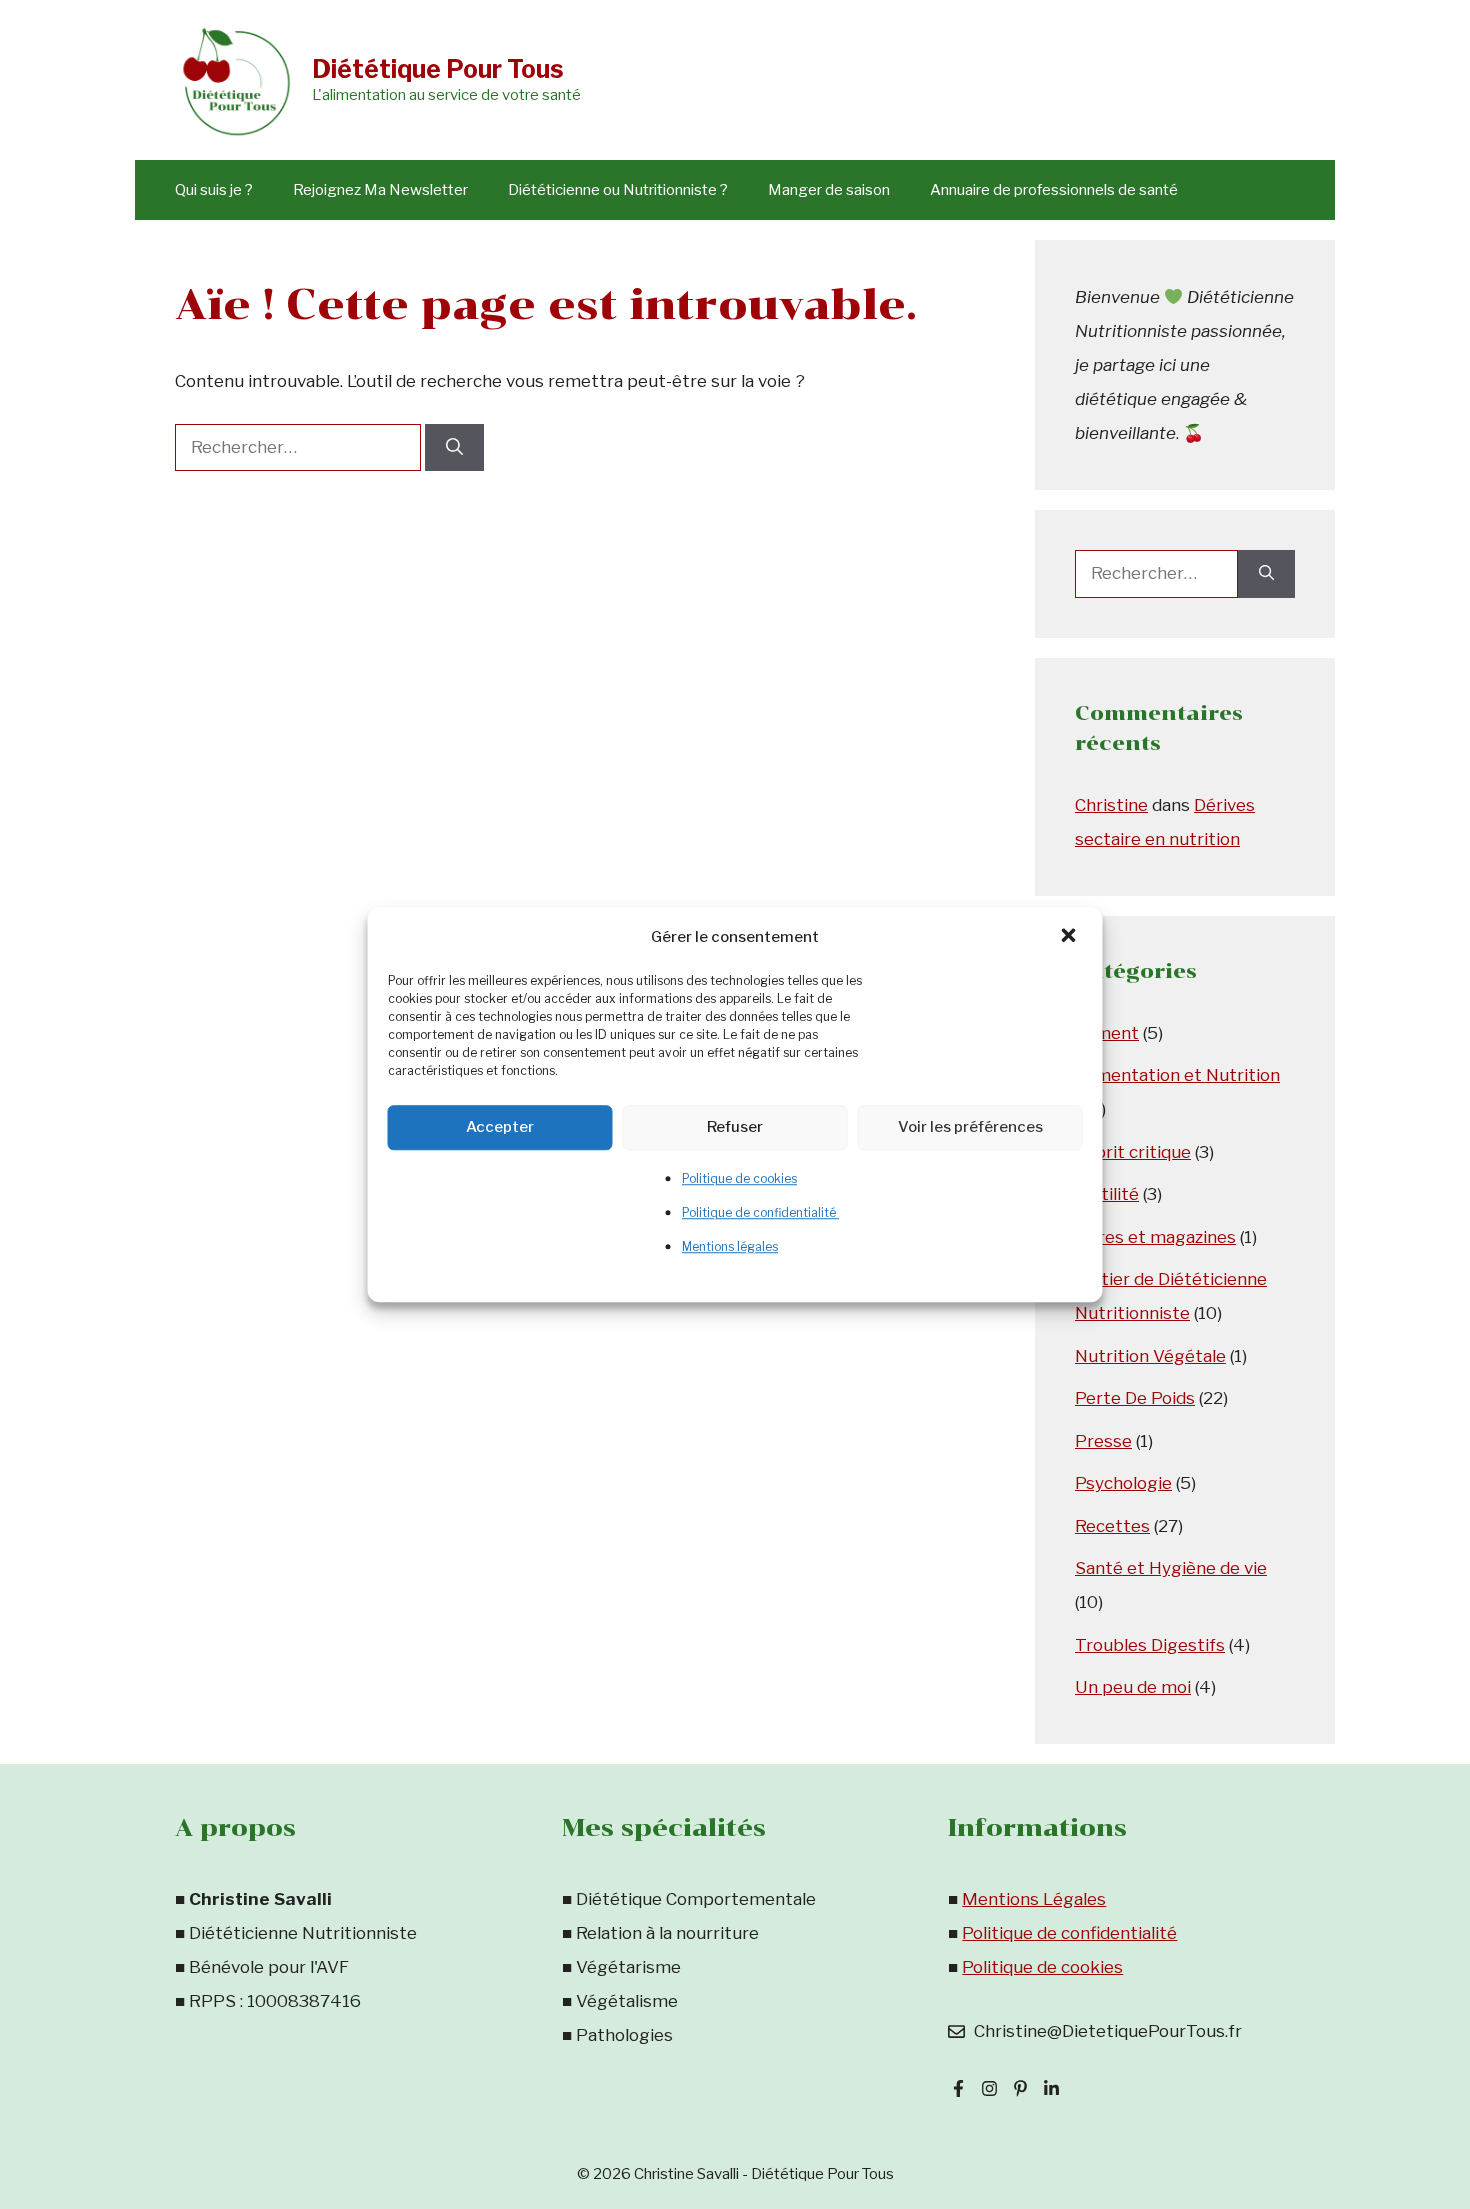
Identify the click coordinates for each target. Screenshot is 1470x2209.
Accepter (500, 1127)
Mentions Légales (1034, 1899)
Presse (1103, 1441)
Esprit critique (1133, 1152)
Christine (1111, 805)
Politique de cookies (739, 1178)
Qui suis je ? (214, 190)
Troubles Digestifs (1150, 1645)
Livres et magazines (1155, 1237)
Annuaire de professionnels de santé (1054, 190)
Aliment (1107, 1033)
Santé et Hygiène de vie (1171, 1568)
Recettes (1112, 1526)
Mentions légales (730, 1246)
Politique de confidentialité (760, 1212)
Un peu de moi (1133, 1687)
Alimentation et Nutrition (1177, 1075)
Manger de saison (829, 190)
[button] (1071, 937)
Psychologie (1123, 1483)
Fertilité (1107, 1194)
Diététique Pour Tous (438, 69)
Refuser (735, 1127)
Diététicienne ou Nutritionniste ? (618, 190)
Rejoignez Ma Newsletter (380, 190)
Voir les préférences (970, 1127)
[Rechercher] (454, 448)
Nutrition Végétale (1150, 1356)
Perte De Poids (1135, 1398)
